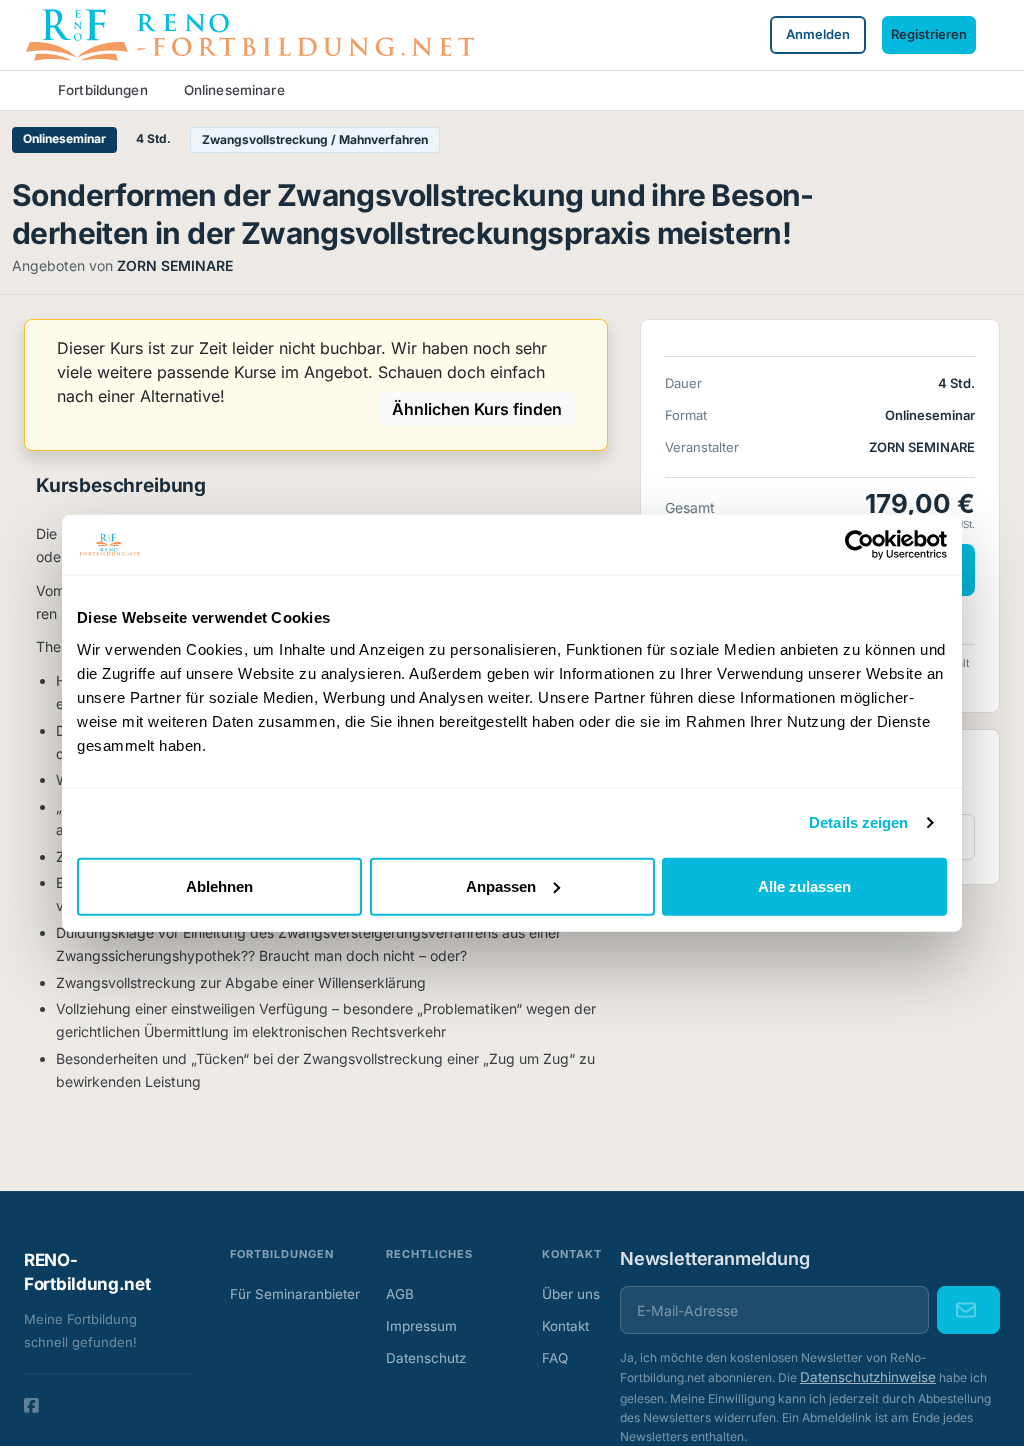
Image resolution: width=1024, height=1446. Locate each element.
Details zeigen (858, 822)
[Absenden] (968, 1310)
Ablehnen (219, 885)
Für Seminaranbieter (290, 1294)
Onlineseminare (234, 90)
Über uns (571, 1294)
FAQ (555, 1358)
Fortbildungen (103, 90)
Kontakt (565, 1326)
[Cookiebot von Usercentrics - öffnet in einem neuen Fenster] (859, 545)
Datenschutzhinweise (868, 1377)
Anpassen (501, 885)
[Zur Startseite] (249, 33)
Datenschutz (426, 1358)
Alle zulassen (804, 885)
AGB (400, 1294)
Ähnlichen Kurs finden (477, 409)
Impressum (421, 1326)
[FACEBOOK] (31, 1406)
